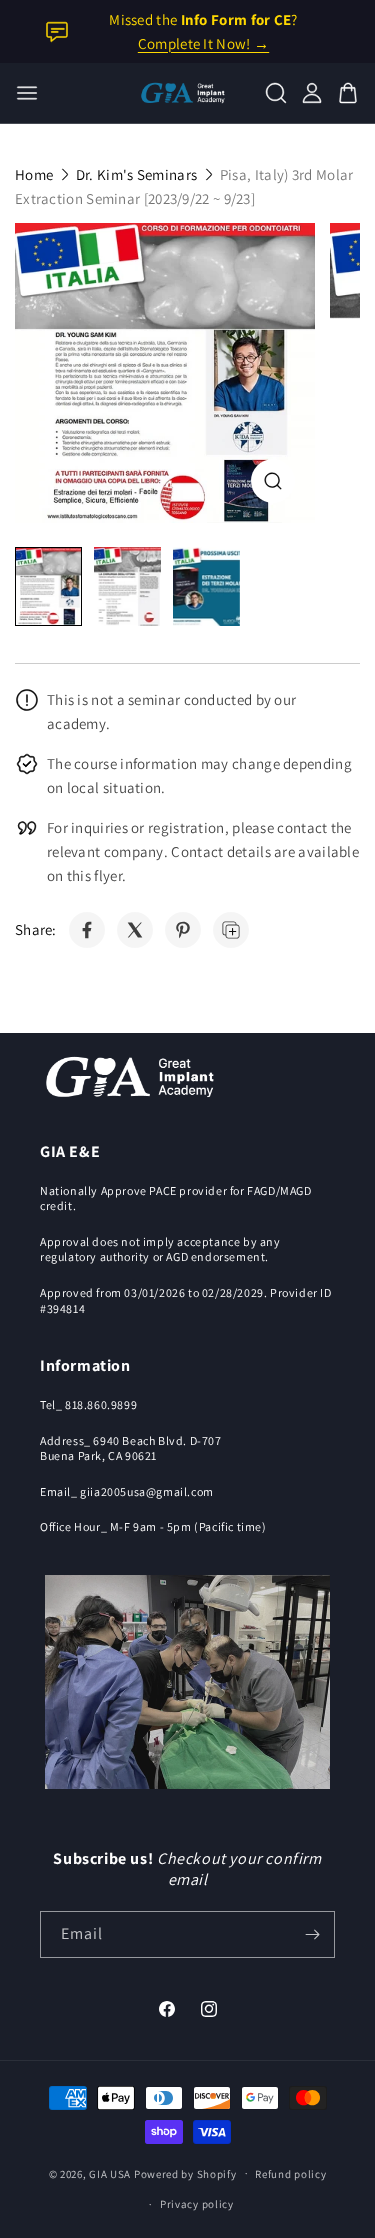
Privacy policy (197, 2204)
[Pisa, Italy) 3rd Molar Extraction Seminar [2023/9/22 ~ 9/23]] (165, 373)
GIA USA (110, 2173)
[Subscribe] (312, 1934)
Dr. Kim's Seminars (136, 174)
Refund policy (290, 2174)
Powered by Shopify (185, 2173)
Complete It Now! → (203, 43)
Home (34, 174)
